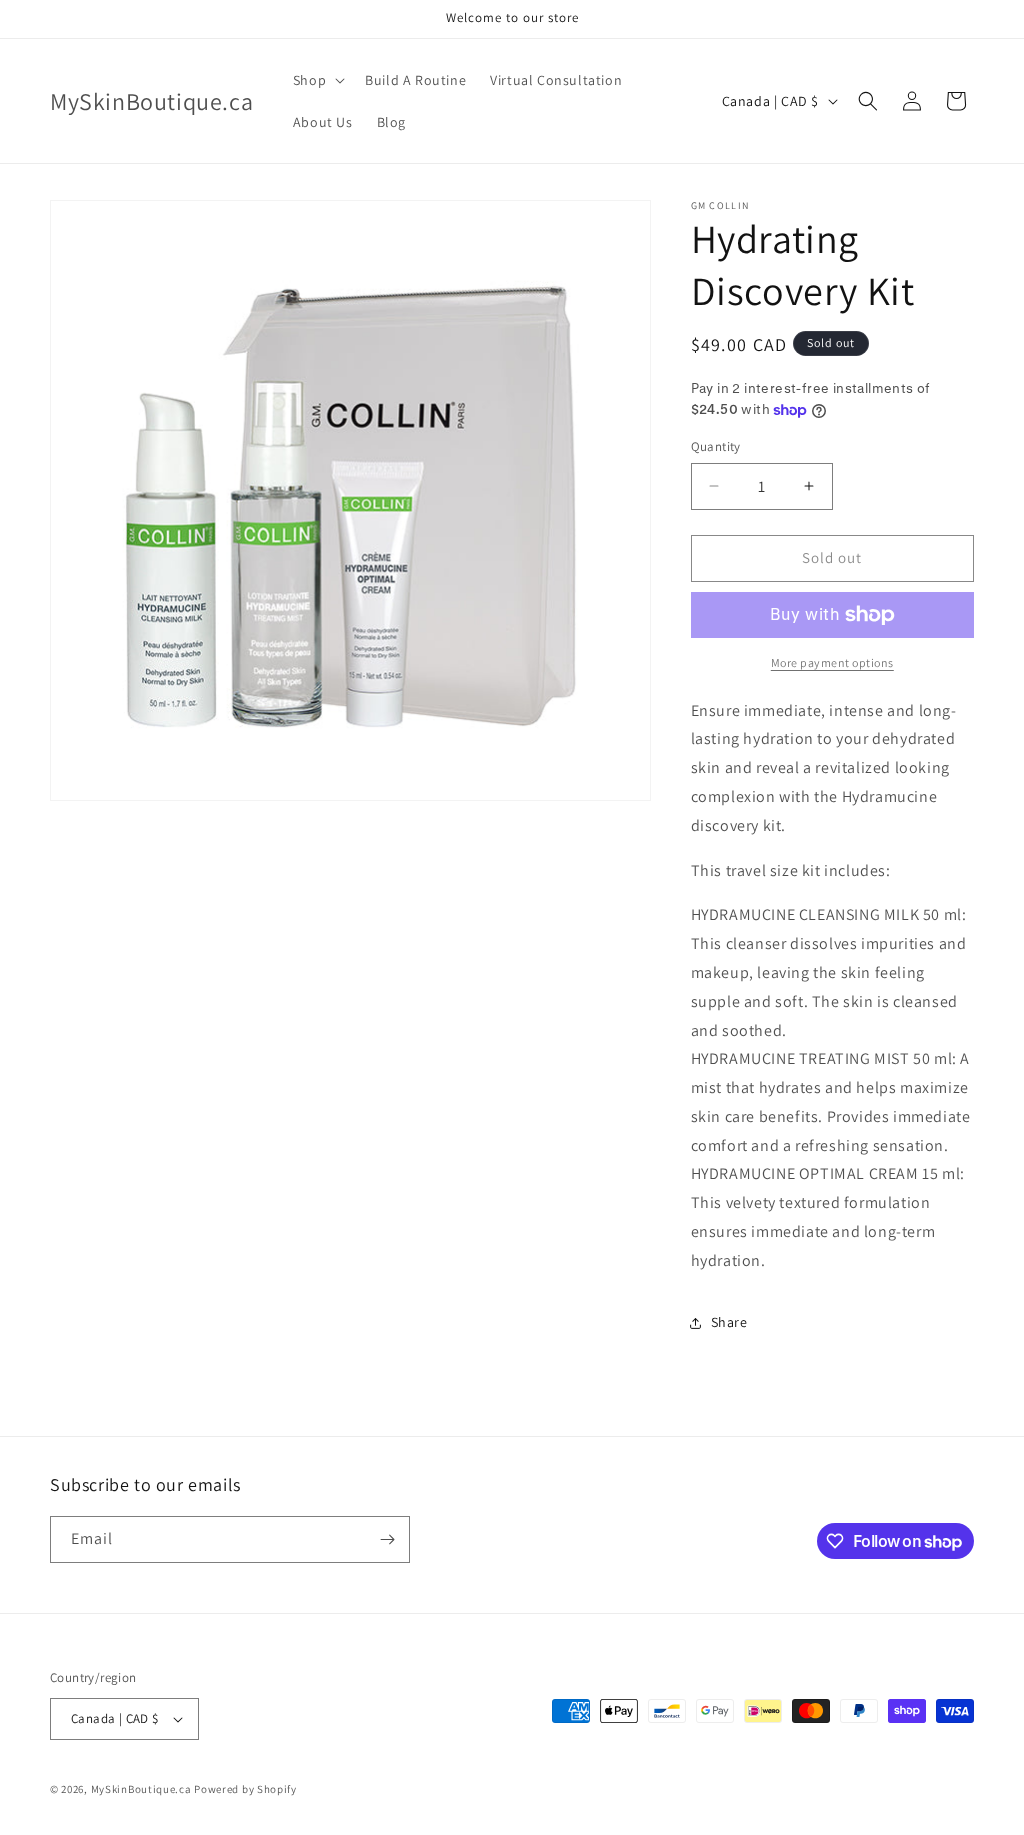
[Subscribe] (387, 1539)
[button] (317, 80)
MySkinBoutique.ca (141, 1789)
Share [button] (729, 1322)
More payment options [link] (832, 662)
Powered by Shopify (245, 1789)
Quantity (716, 446)
